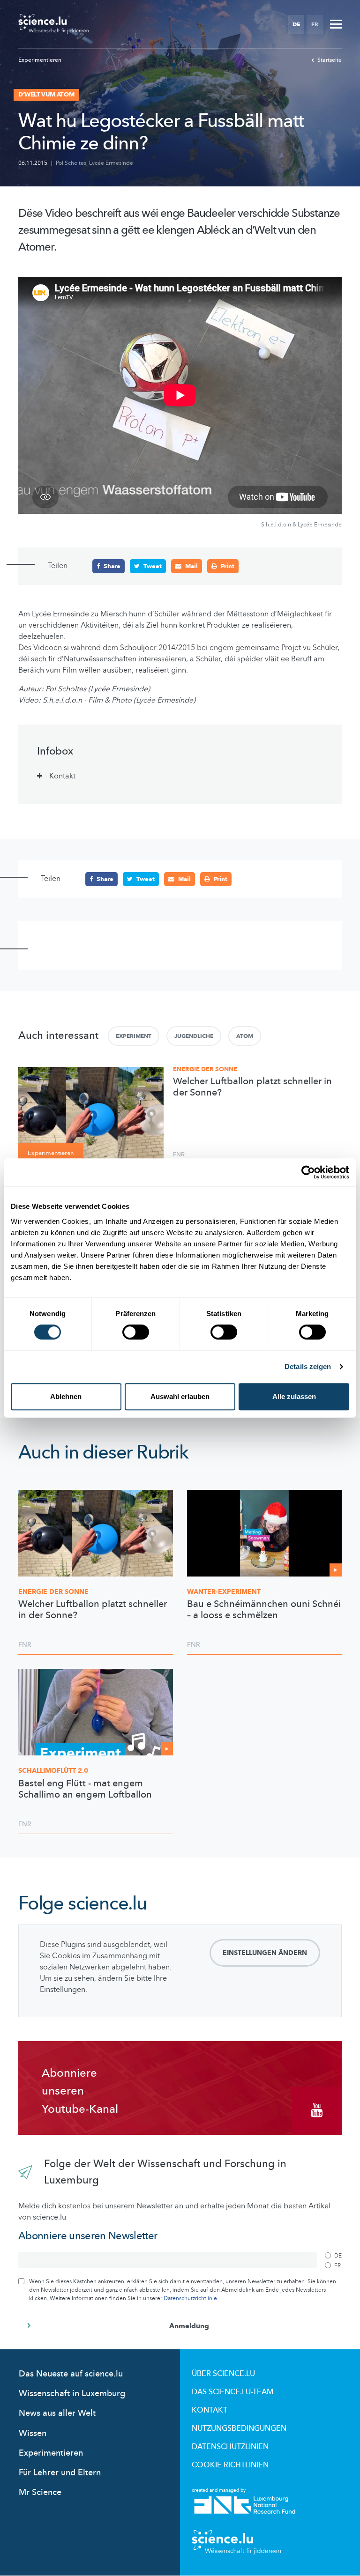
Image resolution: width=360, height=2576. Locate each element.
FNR (179, 1155)
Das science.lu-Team (232, 2392)
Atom (245, 1036)
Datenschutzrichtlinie (190, 2298)
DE (296, 24)
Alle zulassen (294, 1396)
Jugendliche (194, 1036)
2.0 (53, 1771)
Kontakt (210, 2410)
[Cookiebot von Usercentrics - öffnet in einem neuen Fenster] (308, 1172)
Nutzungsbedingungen (239, 2428)
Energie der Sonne (205, 1069)
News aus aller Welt (57, 2413)
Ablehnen (66, 1396)
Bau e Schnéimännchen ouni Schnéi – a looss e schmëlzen (264, 1610)
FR (315, 24)
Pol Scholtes (71, 163)
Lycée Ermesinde (111, 163)
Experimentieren (40, 60)
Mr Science (40, 2492)
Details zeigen (308, 1366)
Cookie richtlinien (230, 2465)
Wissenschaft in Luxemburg (72, 2394)
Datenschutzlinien (230, 2447)
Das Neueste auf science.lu (71, 2374)
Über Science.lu (223, 2374)
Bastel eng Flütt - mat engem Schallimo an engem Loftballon (85, 1789)
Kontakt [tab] (62, 776)
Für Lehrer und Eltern (60, 2473)
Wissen (33, 2433)
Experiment (134, 1036)
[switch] (136, 1332)
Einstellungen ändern (265, 1953)
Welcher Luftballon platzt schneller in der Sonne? (252, 1087)
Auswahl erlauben (180, 1396)
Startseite (330, 60)
